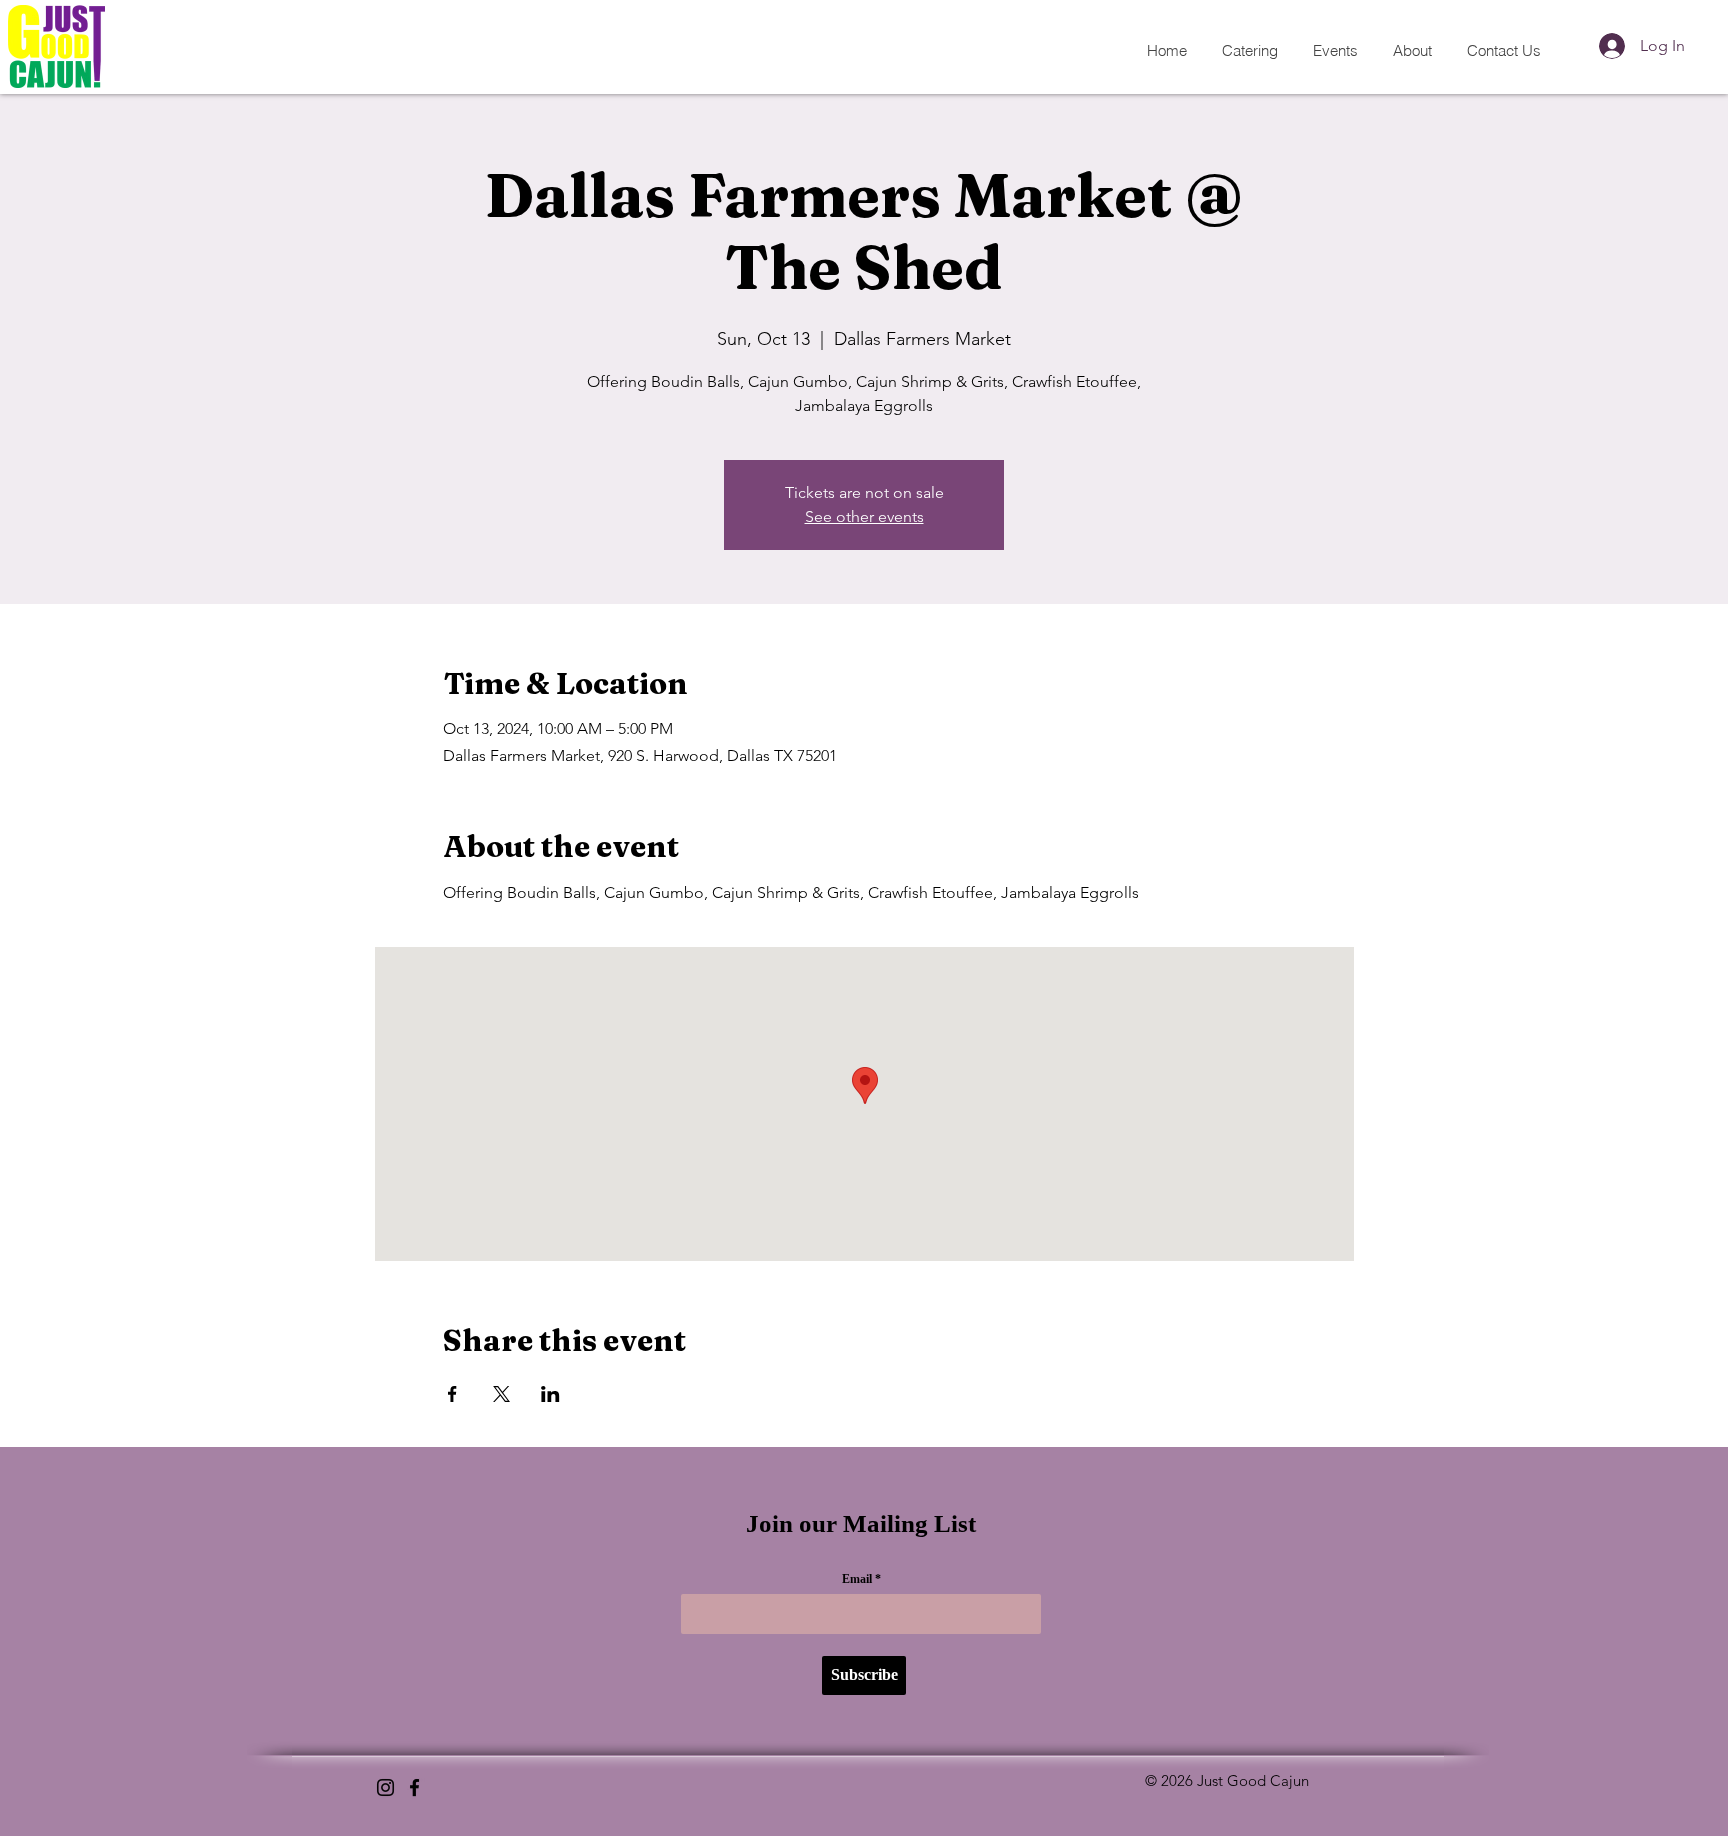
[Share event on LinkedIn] (550, 1394)
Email (857, 1579)
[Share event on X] (501, 1394)
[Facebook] (414, 1787)
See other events (864, 516)
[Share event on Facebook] (452, 1394)
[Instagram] (385, 1787)
